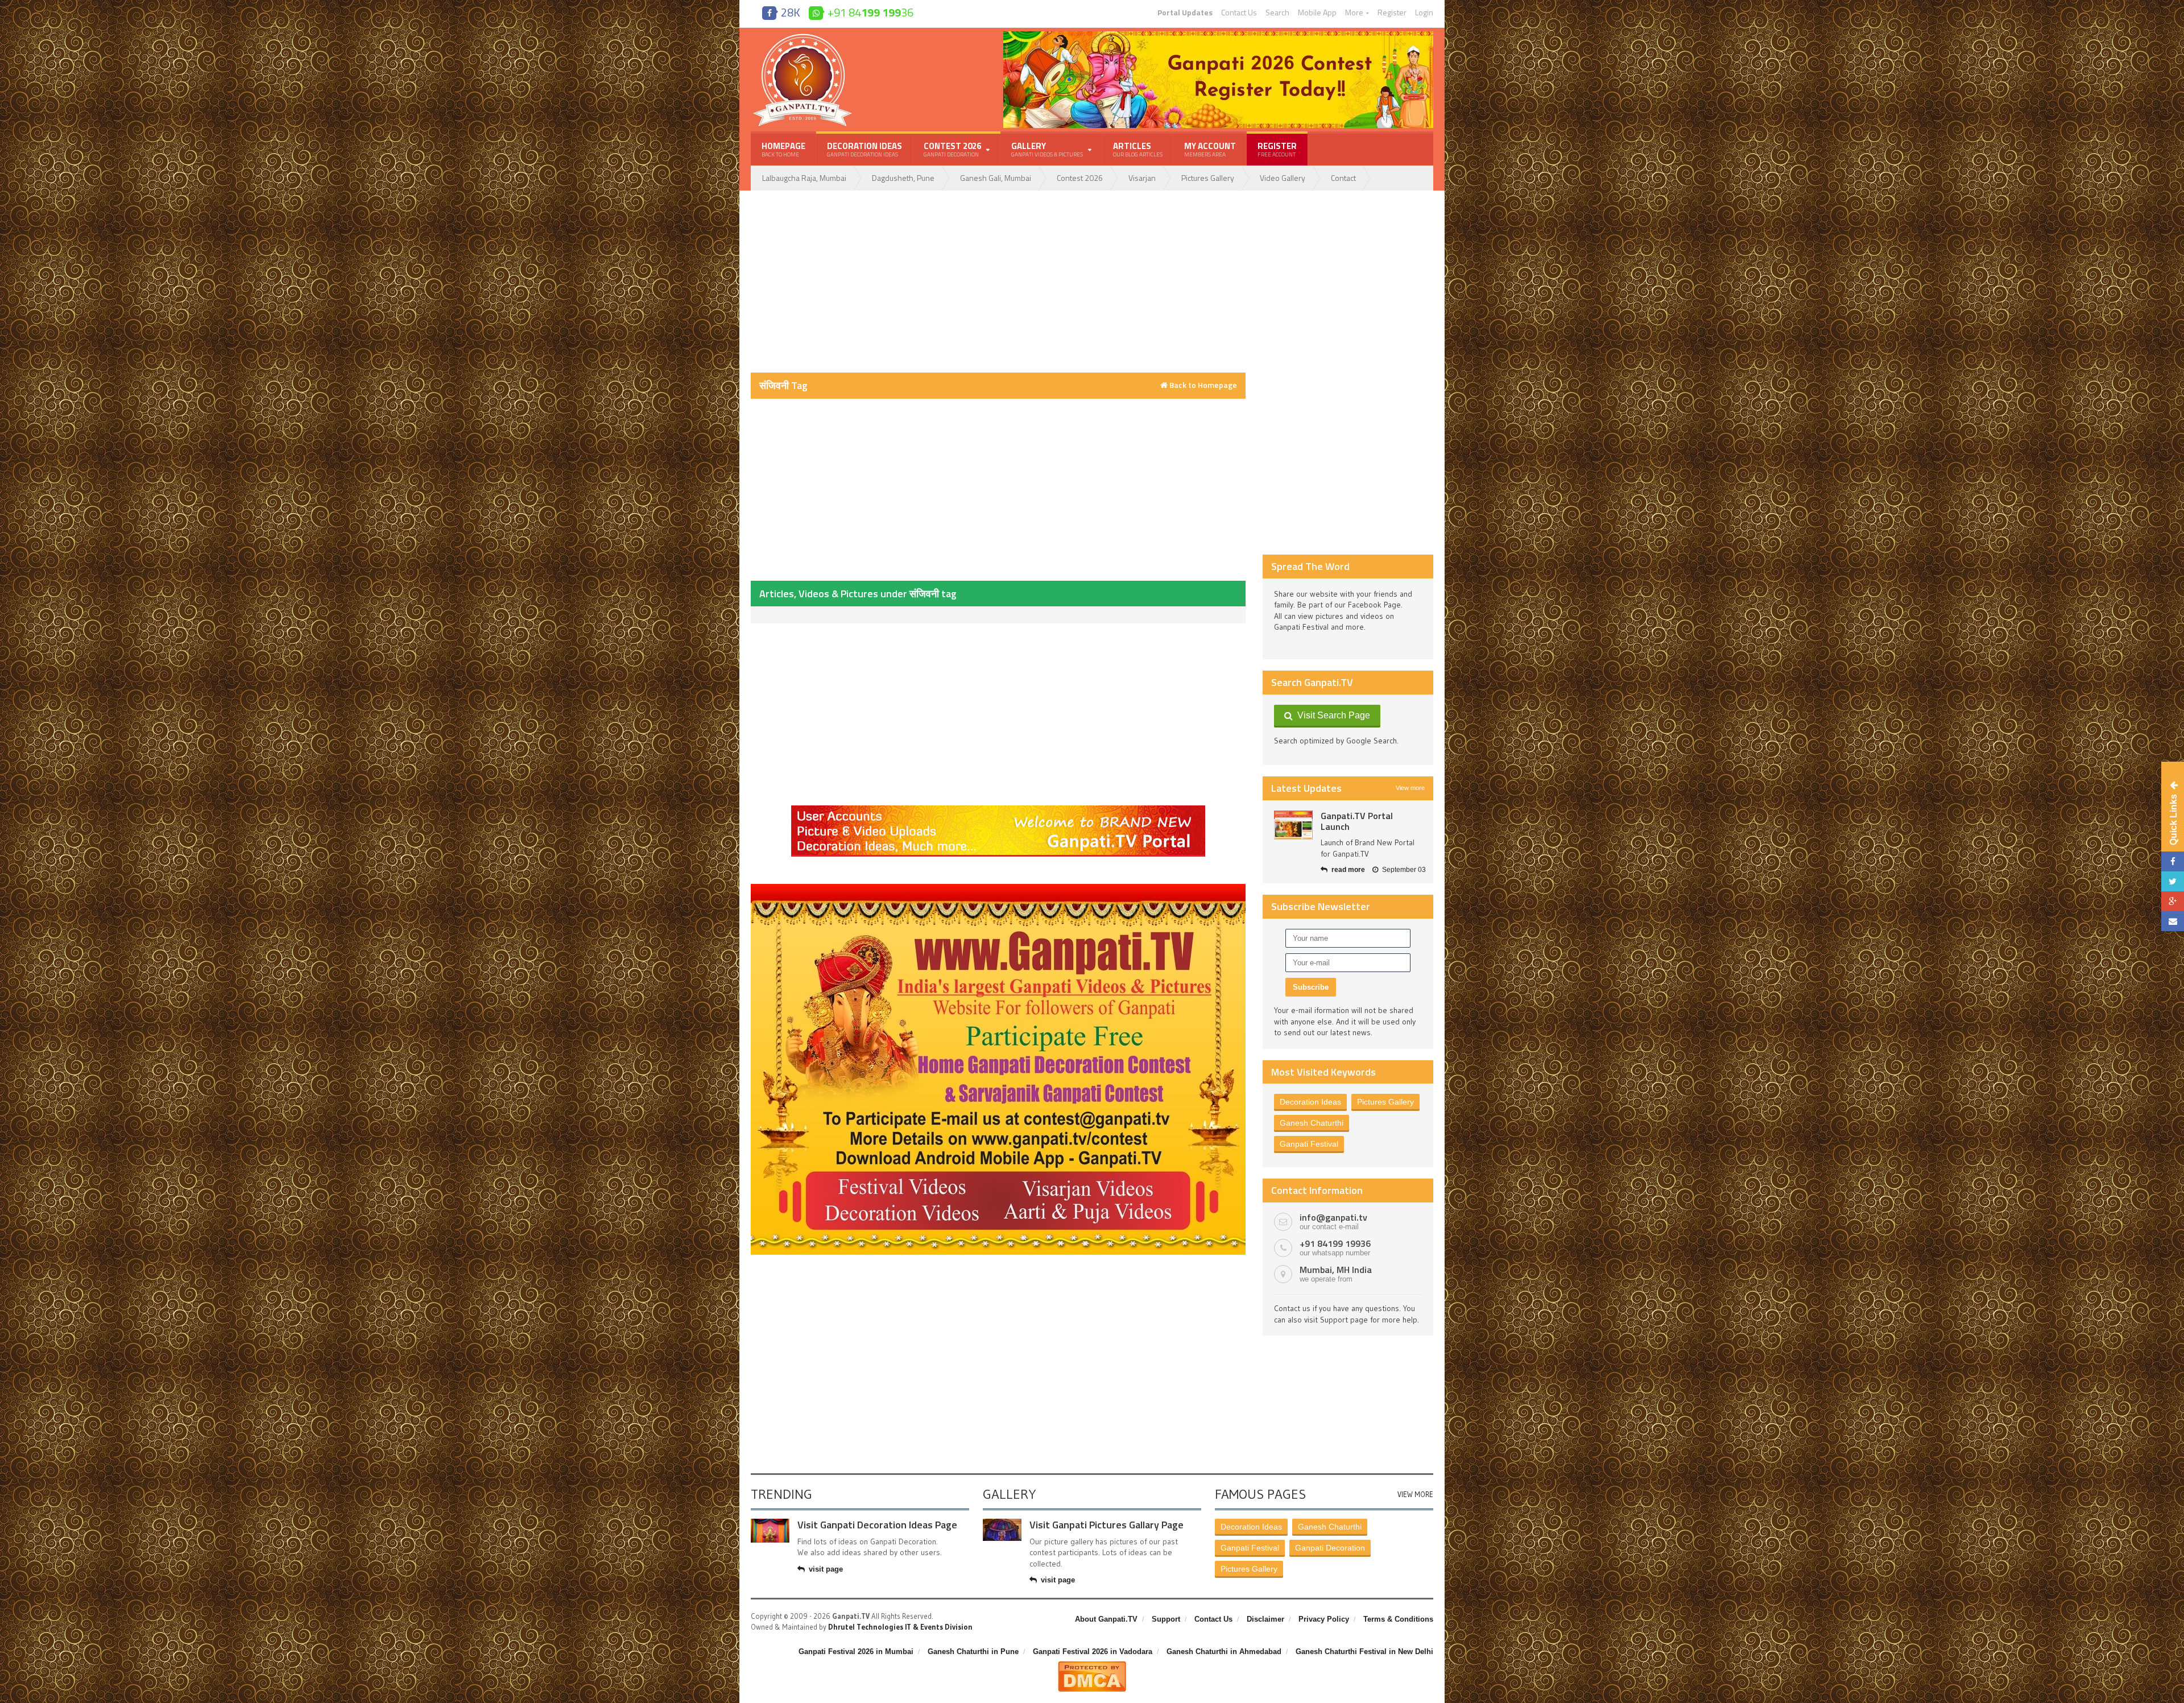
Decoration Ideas (864, 149)
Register (1392, 13)
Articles (1138, 149)
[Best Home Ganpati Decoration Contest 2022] (998, 888)
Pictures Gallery (1208, 178)
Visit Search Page (1331, 715)
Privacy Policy (1324, 1619)
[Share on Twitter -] (2173, 881)
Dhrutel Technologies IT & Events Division (900, 1627)
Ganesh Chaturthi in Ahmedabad (1224, 1652)
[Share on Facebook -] (2173, 861)
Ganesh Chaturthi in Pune (973, 1652)
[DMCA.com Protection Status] (1092, 1665)
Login (1424, 13)
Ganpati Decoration (1330, 1548)
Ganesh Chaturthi (1312, 1123)
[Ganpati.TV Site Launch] (1293, 825)
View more (1410, 788)
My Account (1210, 149)
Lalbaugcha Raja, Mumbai (804, 178)
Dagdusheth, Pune (903, 178)
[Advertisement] (998, 282)
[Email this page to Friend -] (2173, 921)
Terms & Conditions (1398, 1619)
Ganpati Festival (1309, 1144)
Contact (1343, 178)
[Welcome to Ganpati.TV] (998, 809)
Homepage (783, 149)
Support (1166, 1619)
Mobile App (1317, 13)
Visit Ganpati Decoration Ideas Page (877, 1525)
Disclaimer (1265, 1619)
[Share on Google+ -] (2173, 901)
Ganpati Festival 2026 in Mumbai (856, 1652)
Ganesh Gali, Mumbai (996, 178)
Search (1277, 13)
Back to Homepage (1202, 385)
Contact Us (1239, 13)
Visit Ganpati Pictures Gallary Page (1107, 1525)
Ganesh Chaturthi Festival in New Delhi (1364, 1652)
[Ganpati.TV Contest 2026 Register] (1218, 35)
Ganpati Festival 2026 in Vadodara (1093, 1652)
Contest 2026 (1080, 178)
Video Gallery (1283, 178)
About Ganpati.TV (1106, 1619)
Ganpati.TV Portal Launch (1357, 821)
